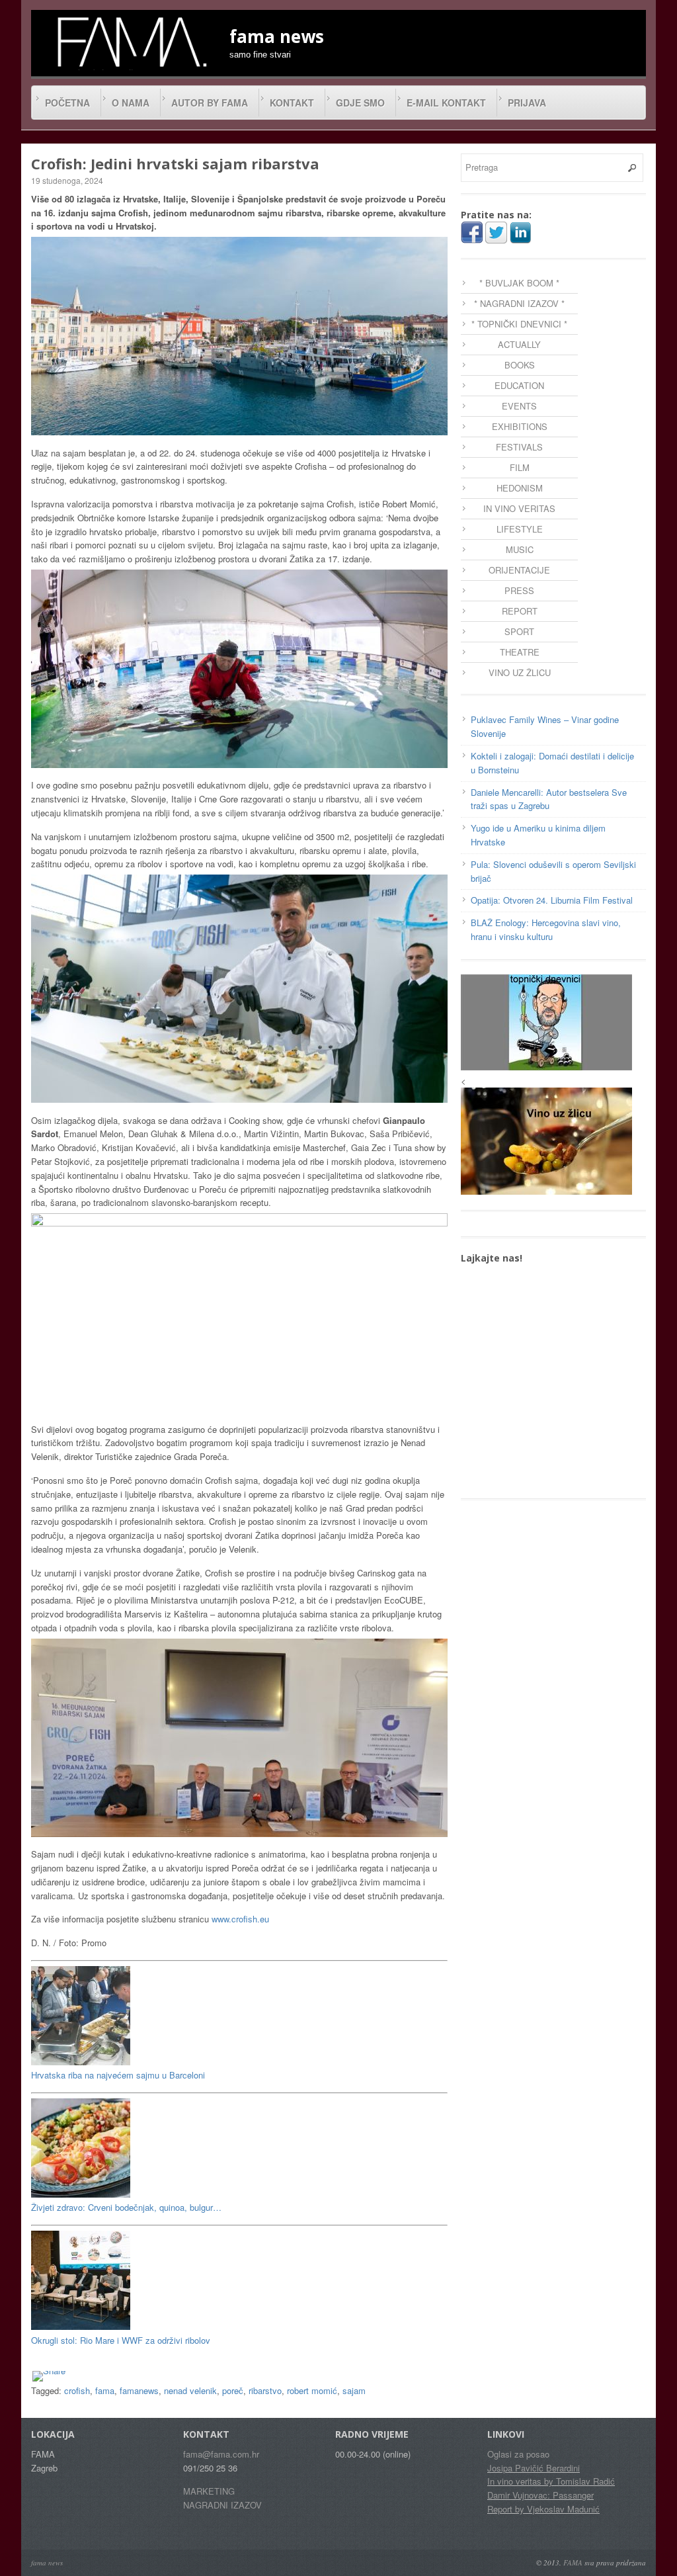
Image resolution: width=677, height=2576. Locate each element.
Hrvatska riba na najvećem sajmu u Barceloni (118, 2075)
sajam (354, 2390)
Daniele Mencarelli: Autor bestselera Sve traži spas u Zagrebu (549, 799)
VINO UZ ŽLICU (520, 672)
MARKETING (209, 2491)
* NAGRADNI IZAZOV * (519, 303)
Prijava (527, 103)
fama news (47, 2562)
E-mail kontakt (446, 103)
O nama (131, 103)
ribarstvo (265, 2390)
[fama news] (130, 42)
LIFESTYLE (520, 529)
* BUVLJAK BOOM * (519, 283)
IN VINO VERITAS (519, 508)
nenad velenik (190, 2390)
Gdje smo (360, 103)
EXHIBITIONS (520, 426)
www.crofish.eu (240, 1919)
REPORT (520, 611)
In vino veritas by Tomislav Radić (551, 2481)
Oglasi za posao (518, 2454)
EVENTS (519, 406)
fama (105, 2390)
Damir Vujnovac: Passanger (540, 2495)
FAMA (573, 2562)
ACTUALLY (519, 344)
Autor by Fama (210, 103)
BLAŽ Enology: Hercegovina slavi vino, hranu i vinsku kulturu (546, 929)
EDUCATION (519, 385)
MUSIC (520, 549)
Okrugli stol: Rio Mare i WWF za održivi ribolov (121, 2340)
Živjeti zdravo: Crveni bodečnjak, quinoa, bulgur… (126, 2207)
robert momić (312, 2390)
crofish (77, 2390)
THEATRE (520, 652)
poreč (233, 2390)
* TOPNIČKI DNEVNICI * (519, 324)
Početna (67, 103)
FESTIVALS (519, 447)
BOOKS (520, 365)
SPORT (519, 631)
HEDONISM (520, 488)
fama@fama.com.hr (221, 2454)
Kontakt (292, 103)
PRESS (519, 590)
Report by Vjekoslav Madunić (543, 2509)
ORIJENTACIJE (519, 570)
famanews (139, 2390)
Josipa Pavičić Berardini (534, 2468)
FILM (520, 467)
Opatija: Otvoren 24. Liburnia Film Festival (552, 900)
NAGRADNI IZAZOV (222, 2505)
